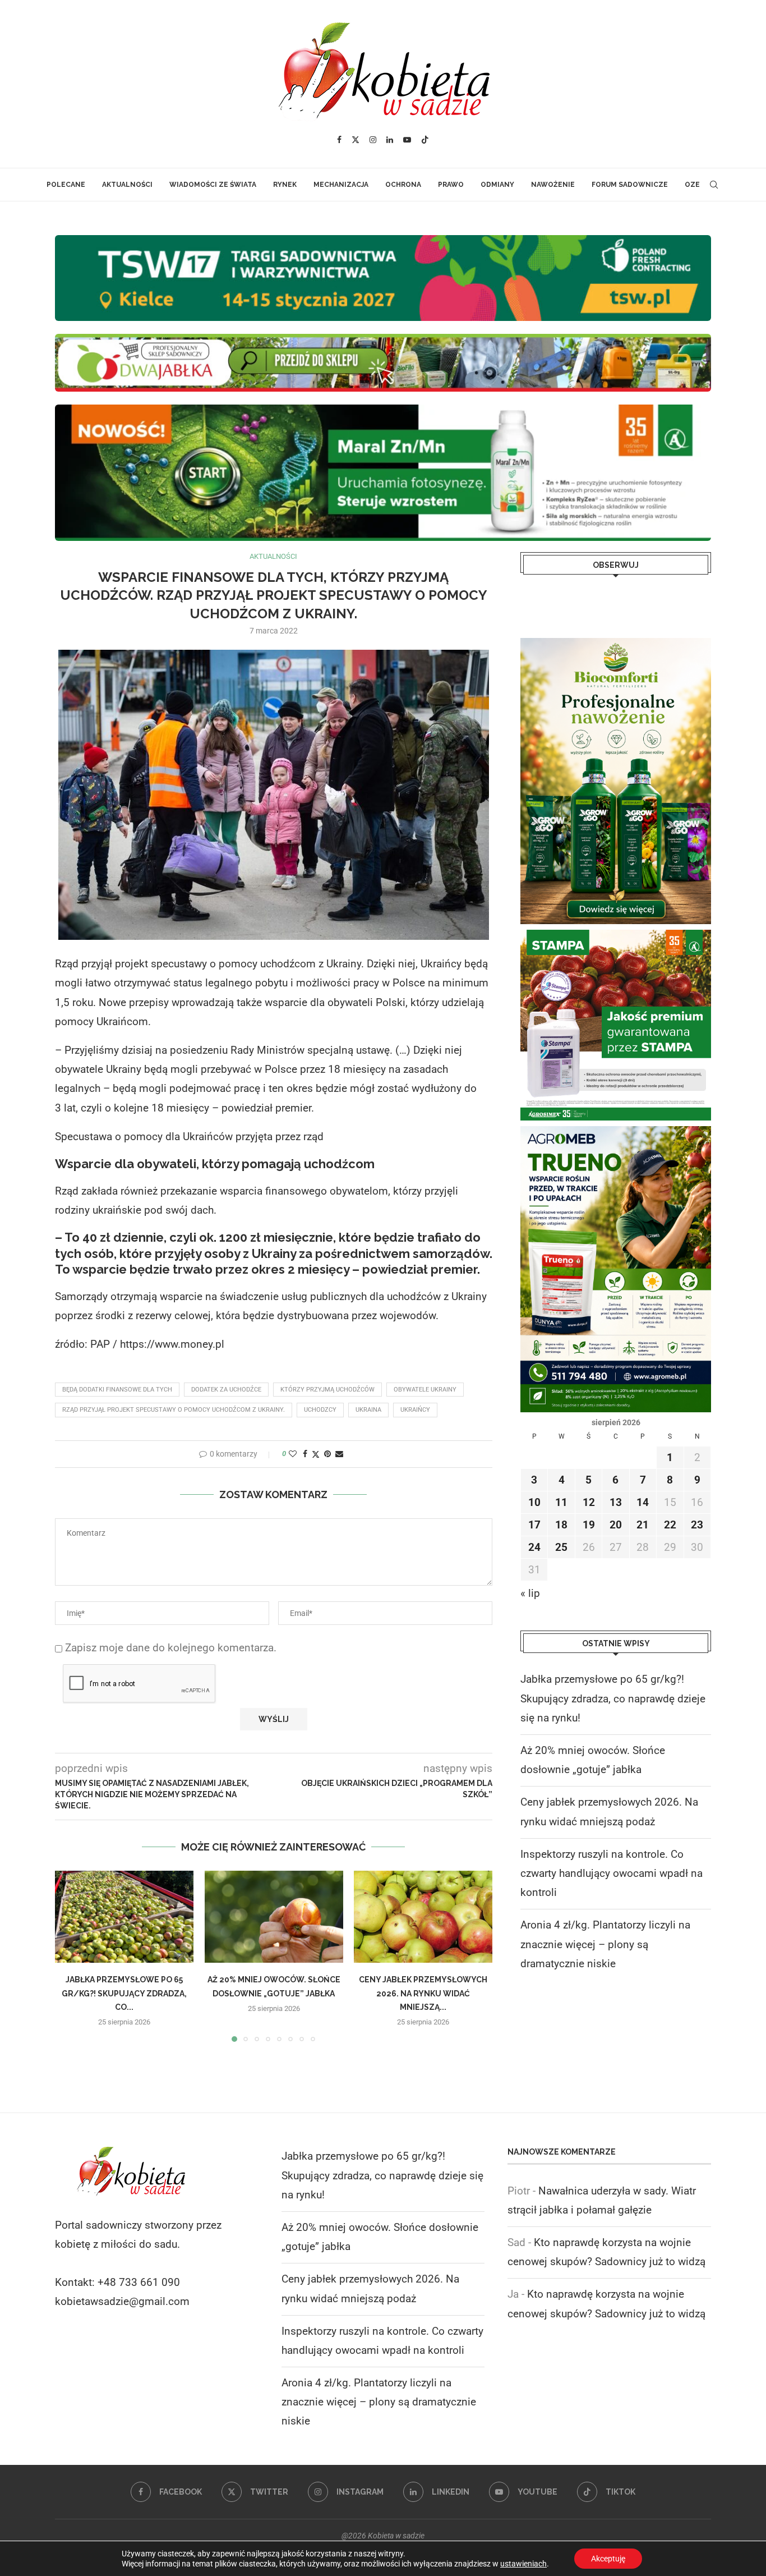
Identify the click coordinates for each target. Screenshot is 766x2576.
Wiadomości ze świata (213, 185)
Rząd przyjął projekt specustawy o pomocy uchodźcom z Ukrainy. (174, 1410)
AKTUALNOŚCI (127, 185)
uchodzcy (320, 1410)
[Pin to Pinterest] (327, 1454)
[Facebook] (339, 140)
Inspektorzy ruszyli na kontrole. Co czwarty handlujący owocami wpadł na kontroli (612, 1873)
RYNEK (285, 185)
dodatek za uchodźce (226, 1390)
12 (589, 1502)
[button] (70, 1956)
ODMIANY (497, 185)
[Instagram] (373, 140)
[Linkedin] (390, 140)
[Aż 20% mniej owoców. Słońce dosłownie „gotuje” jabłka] (274, 1917)
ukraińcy (415, 1410)
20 (616, 1525)
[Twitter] (356, 140)
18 (561, 1525)
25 (561, 1547)
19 (589, 1525)
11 (561, 1502)
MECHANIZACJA (341, 185)
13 (616, 1502)
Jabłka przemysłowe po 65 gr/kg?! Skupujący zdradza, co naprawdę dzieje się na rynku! (613, 1698)
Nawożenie (553, 185)
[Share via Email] (339, 1454)
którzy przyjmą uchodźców (327, 1390)
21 (643, 1525)
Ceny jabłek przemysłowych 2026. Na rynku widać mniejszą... (423, 1994)
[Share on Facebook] (305, 1454)
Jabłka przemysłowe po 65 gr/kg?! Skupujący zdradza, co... (124, 1994)
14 (643, 1502)
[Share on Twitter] (316, 1454)
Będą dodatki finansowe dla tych (117, 1390)
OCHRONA (403, 185)
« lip (530, 1593)
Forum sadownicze (630, 185)
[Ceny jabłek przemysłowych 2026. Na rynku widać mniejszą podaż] (423, 1917)
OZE (692, 185)
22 (670, 1525)
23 (697, 1525)
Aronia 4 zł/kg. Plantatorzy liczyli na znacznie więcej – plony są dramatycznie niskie (605, 1944)
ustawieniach (523, 2564)
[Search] (714, 185)
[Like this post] (293, 1454)
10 (534, 1502)
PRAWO (451, 185)
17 (534, 1525)
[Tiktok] (425, 140)
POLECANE (66, 185)
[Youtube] (407, 140)
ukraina (368, 1410)
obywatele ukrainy (425, 1390)
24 (534, 1547)
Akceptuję (608, 2559)
